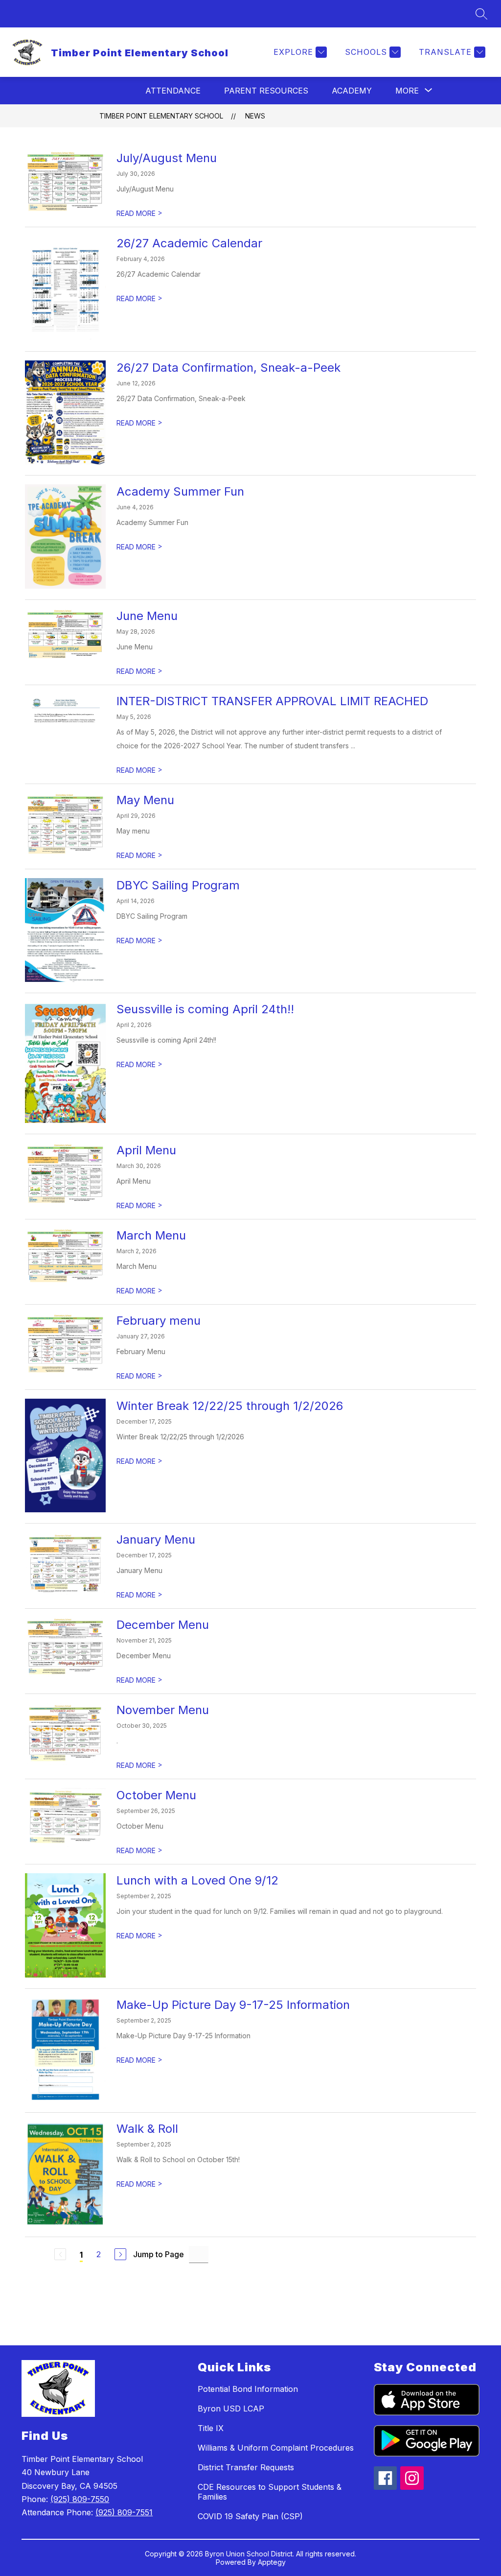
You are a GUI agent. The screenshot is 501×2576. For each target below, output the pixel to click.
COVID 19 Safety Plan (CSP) (250, 2516)
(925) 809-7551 (124, 2512)
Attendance (173, 91)
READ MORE (139, 213)
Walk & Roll (147, 2129)
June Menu (147, 616)
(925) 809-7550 (80, 2499)
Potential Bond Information (248, 2389)
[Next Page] (120, 2254)
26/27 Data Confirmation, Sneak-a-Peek (228, 368)
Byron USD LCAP (231, 2409)
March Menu (151, 1235)
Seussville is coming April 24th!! (205, 1009)
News (255, 116)
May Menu (145, 800)
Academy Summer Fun (180, 491)
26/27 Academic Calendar (189, 243)
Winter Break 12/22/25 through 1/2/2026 (230, 1406)
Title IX (211, 2428)
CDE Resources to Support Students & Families (270, 2492)
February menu (159, 1321)
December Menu (163, 1625)
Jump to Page (159, 2254)
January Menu (156, 1539)
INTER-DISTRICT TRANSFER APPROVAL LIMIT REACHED (272, 701)
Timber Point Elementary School (161, 116)
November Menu (163, 1710)
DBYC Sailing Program (178, 885)
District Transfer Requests (246, 2467)
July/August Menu (167, 158)
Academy (352, 91)
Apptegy (272, 2562)
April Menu (146, 1150)
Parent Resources (266, 91)
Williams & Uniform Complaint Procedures (276, 2448)
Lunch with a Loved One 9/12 (197, 1880)
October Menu (156, 1795)
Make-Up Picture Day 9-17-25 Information (233, 2005)
